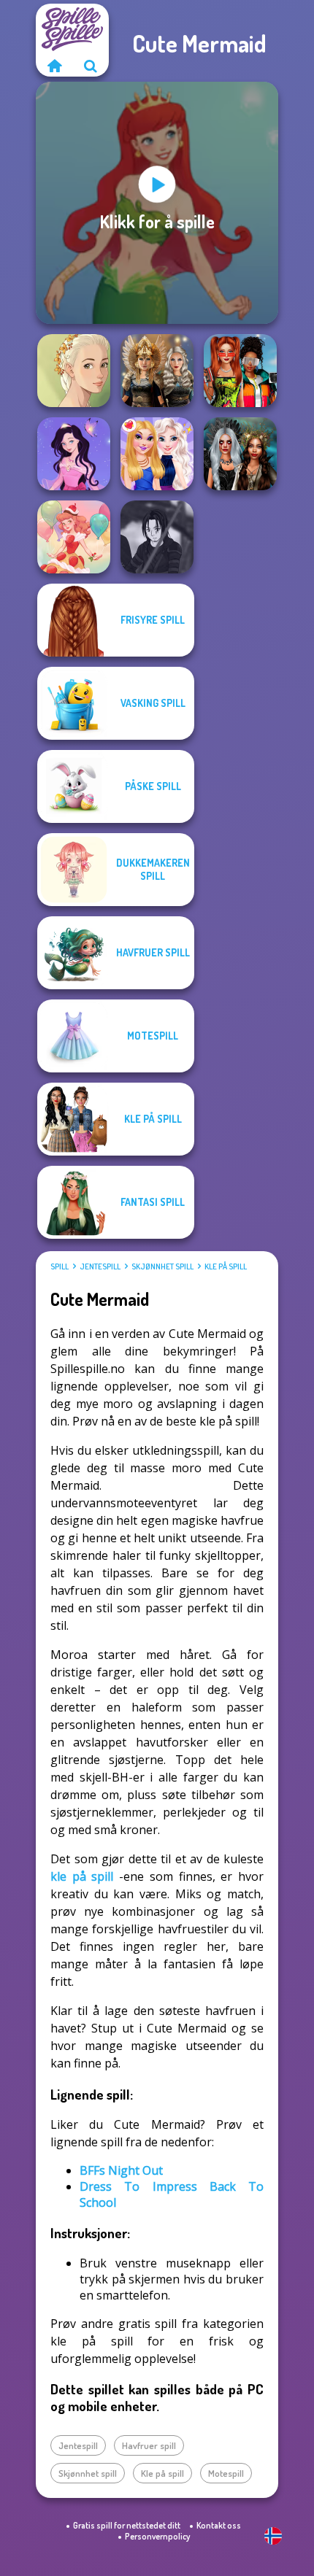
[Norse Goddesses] (157, 371)
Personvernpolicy (157, 2536)
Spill (60, 1266)
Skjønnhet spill (162, 1266)
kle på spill (82, 1876)
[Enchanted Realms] (240, 454)
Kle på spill (226, 1266)
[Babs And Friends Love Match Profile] (240, 371)
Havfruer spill (149, 2445)
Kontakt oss (219, 2525)
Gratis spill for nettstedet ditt (127, 2525)
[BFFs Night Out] (157, 454)
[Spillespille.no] (54, 66)
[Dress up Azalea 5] (74, 454)
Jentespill (100, 1266)
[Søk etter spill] (91, 66)
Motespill (226, 2473)
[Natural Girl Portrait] (74, 371)
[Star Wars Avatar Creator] (157, 537)
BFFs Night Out (121, 2170)
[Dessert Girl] (74, 537)
